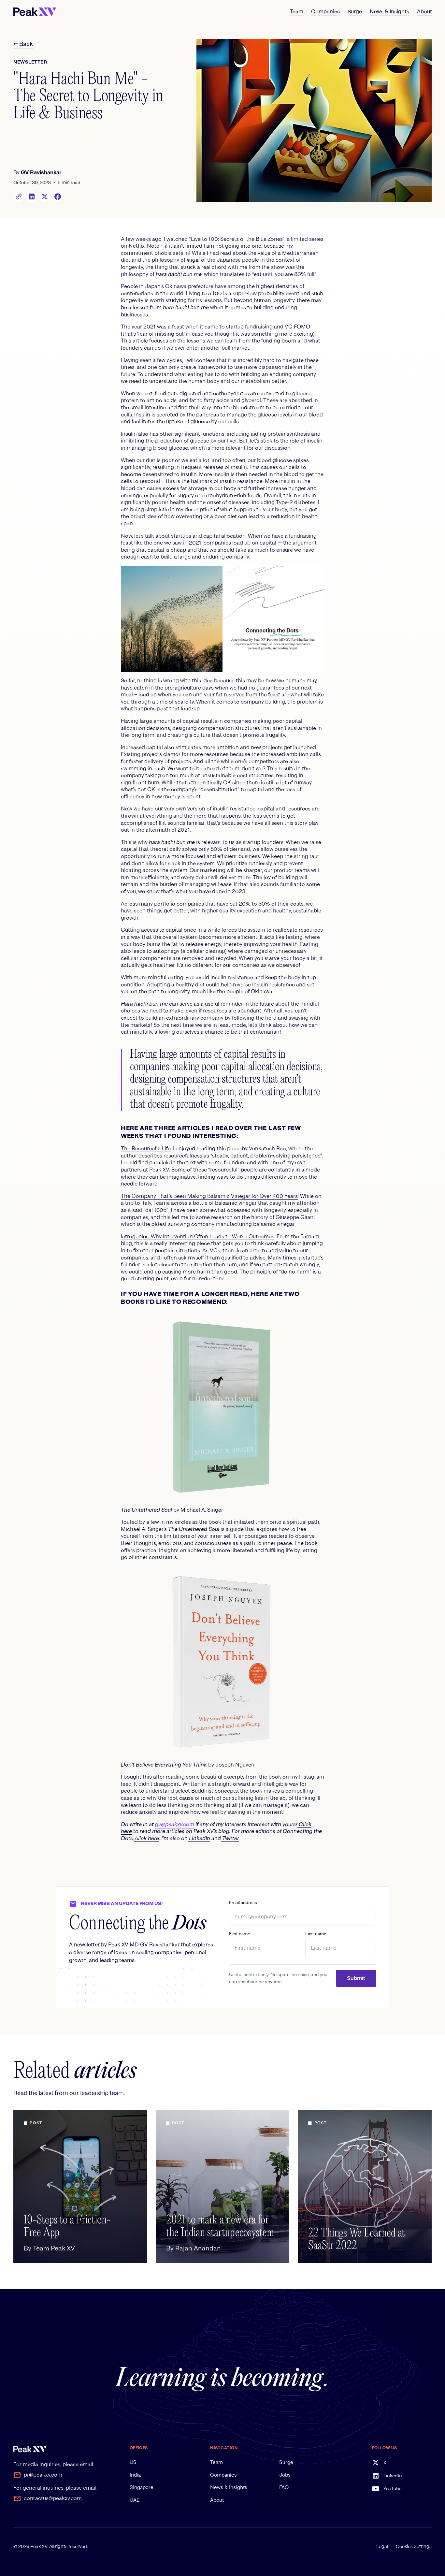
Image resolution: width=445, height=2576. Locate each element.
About (217, 2500)
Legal (382, 2546)
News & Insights (229, 2487)
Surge (286, 2462)
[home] (35, 12)
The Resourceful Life (146, 1149)
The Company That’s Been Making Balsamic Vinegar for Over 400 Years (209, 1196)
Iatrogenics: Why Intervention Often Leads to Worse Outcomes (198, 1237)
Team (216, 2462)
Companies (223, 2475)
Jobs (285, 2475)
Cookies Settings (414, 2546)
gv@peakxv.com (175, 1824)
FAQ (284, 2487)
